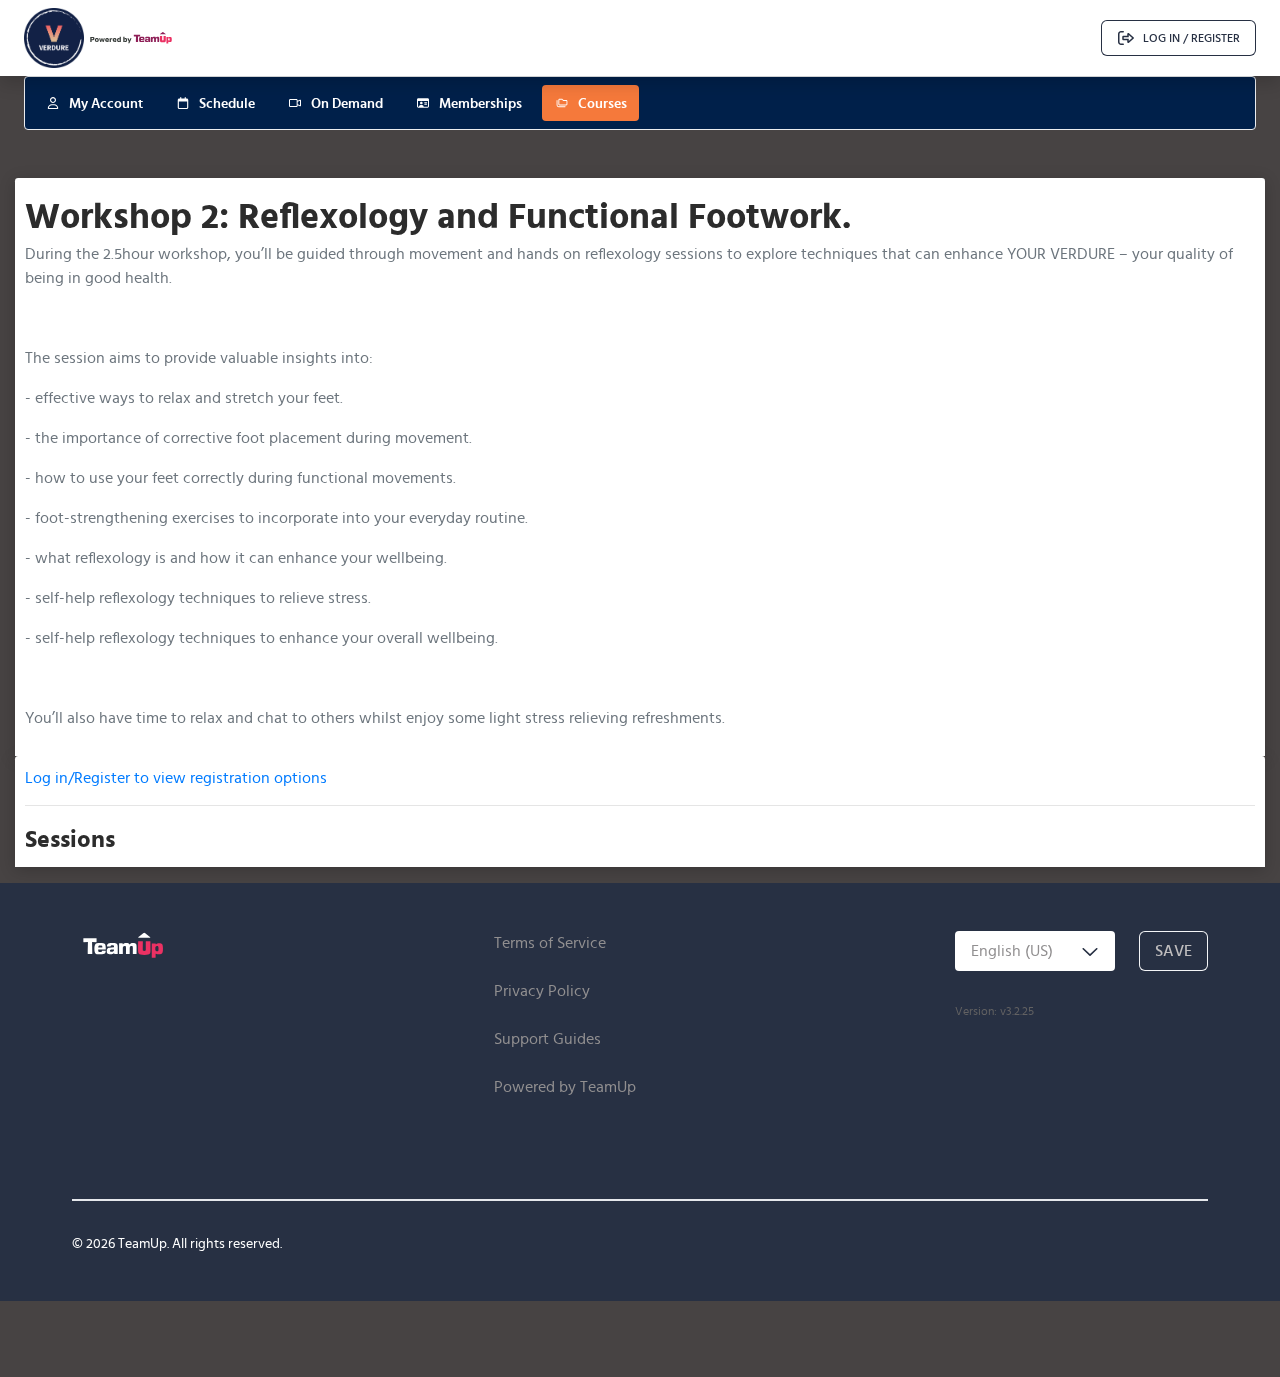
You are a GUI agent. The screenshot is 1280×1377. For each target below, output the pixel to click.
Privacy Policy (542, 990)
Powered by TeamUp (565, 1086)
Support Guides (547, 1038)
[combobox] (1035, 951)
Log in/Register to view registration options (176, 777)
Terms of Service (550, 942)
